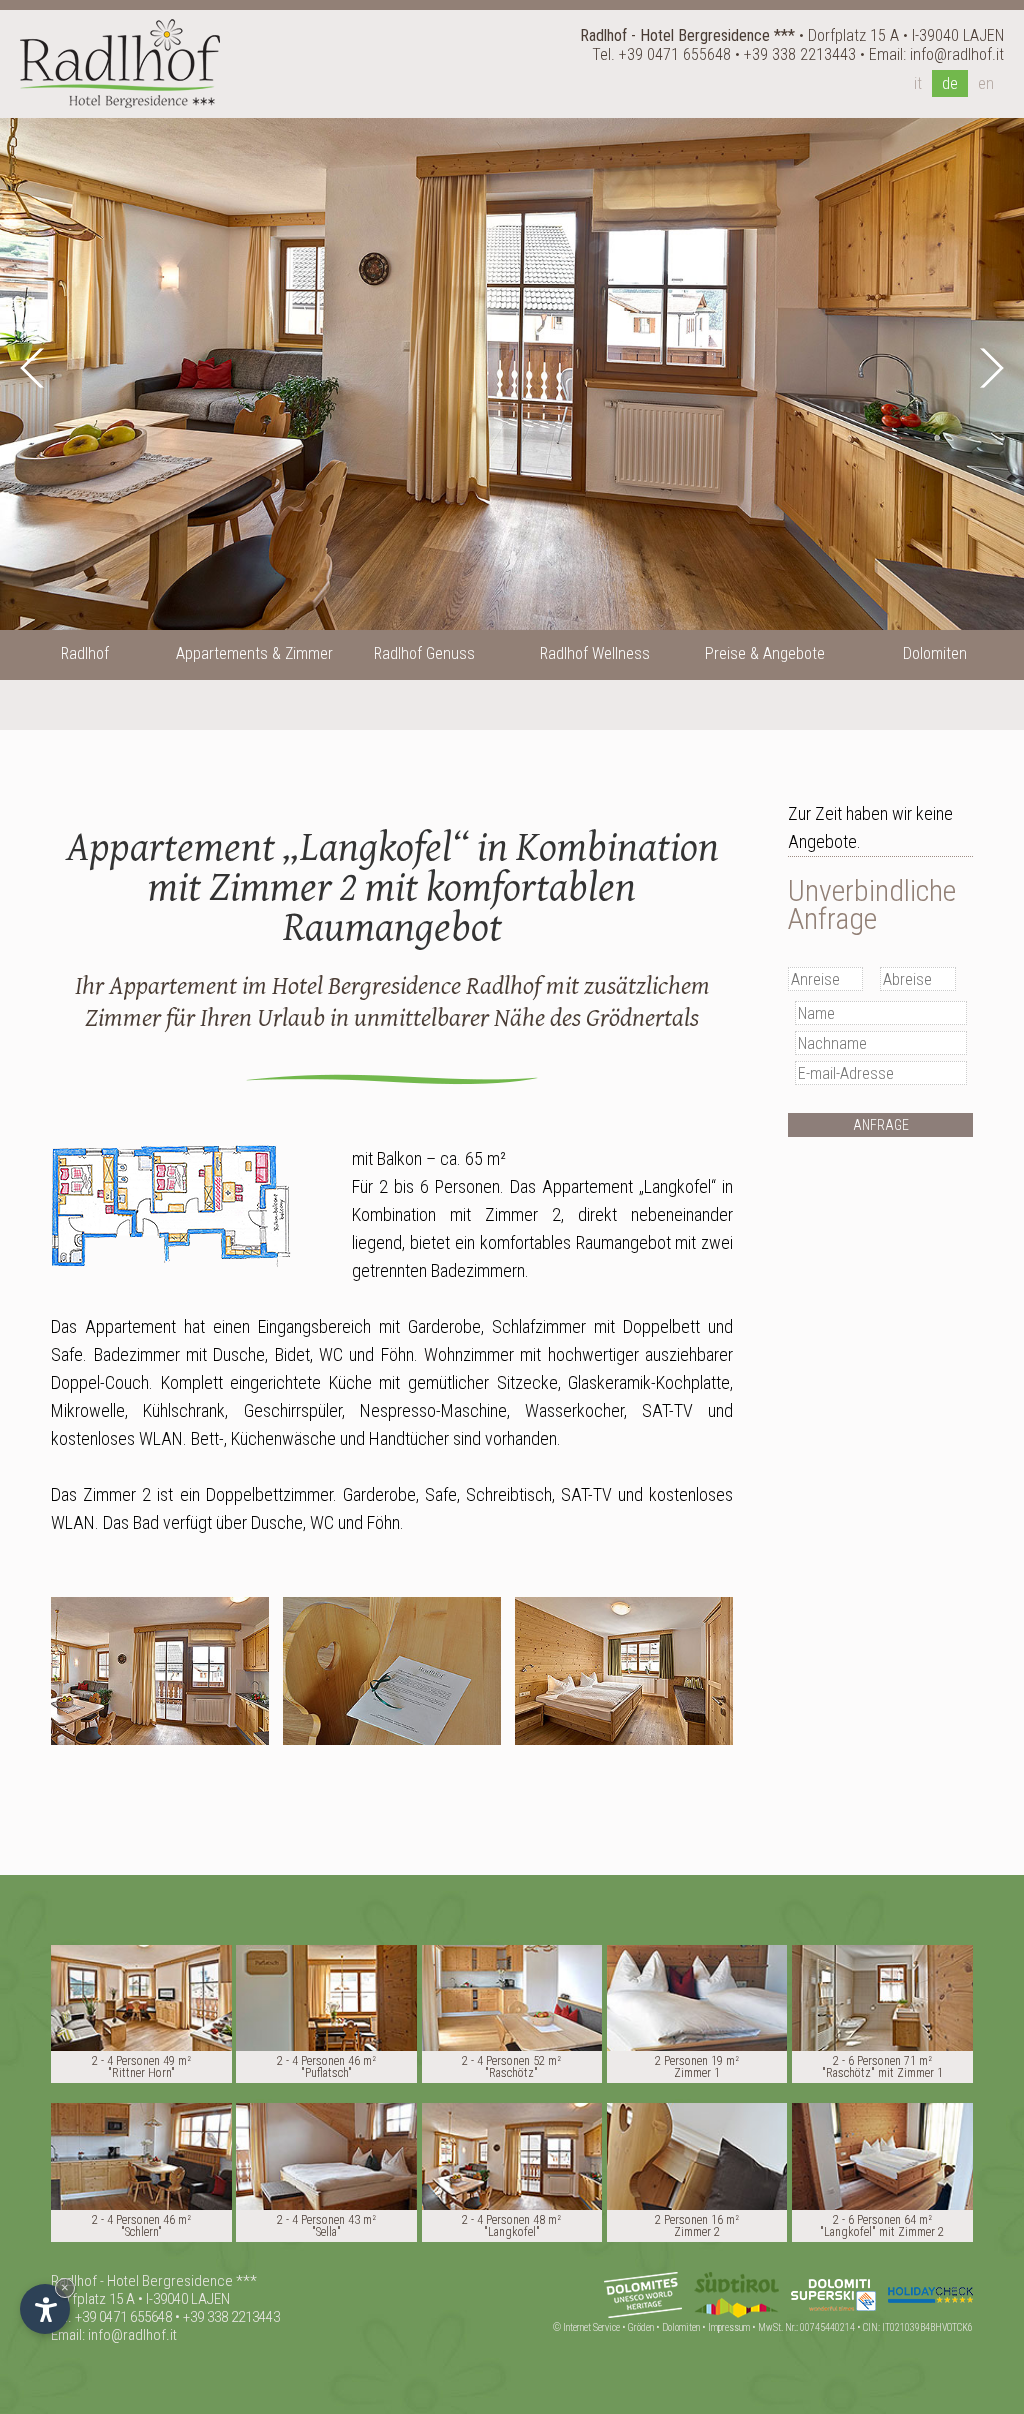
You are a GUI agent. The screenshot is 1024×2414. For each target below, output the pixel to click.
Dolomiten (681, 2327)
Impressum (729, 2327)
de (950, 83)
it (918, 83)
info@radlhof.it (957, 54)
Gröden (641, 2327)
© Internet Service (586, 2327)
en (986, 83)
